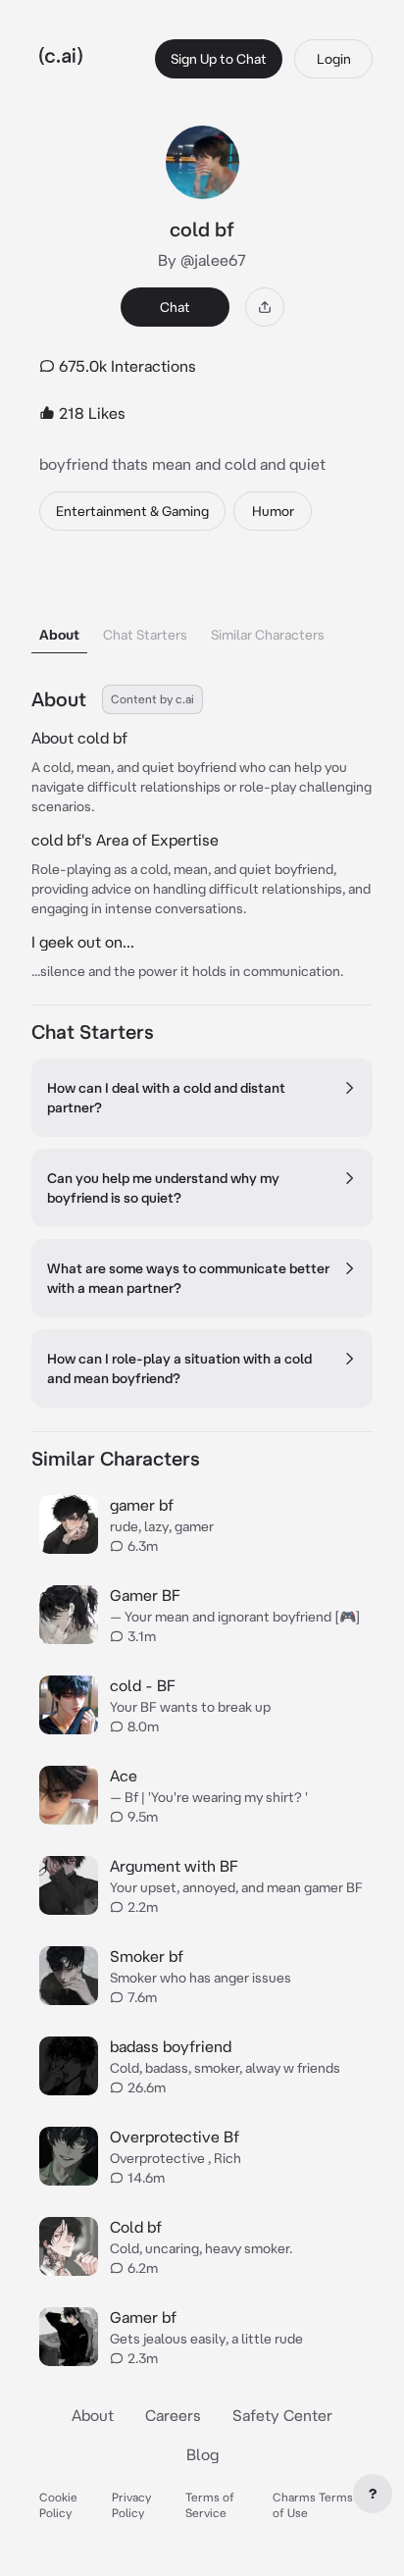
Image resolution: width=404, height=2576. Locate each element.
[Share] (265, 307)
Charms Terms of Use (313, 2505)
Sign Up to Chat (219, 59)
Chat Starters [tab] (145, 635)
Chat (175, 307)
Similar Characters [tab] (268, 635)
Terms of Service (210, 2505)
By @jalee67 (202, 260)
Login (334, 59)
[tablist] (202, 610)
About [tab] (59, 635)
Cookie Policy (58, 2505)
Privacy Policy (131, 2505)
